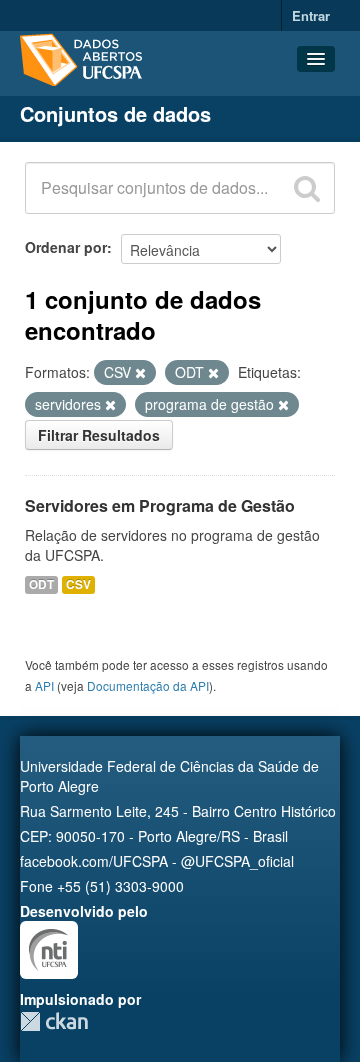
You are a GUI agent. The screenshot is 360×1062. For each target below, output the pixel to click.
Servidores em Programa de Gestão (160, 505)
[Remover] (140, 373)
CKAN (54, 1021)
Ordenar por (66, 247)
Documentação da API (148, 685)
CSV (78, 584)
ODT (41, 584)
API (44, 685)
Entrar (311, 15)
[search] (307, 188)
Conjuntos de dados (115, 113)
